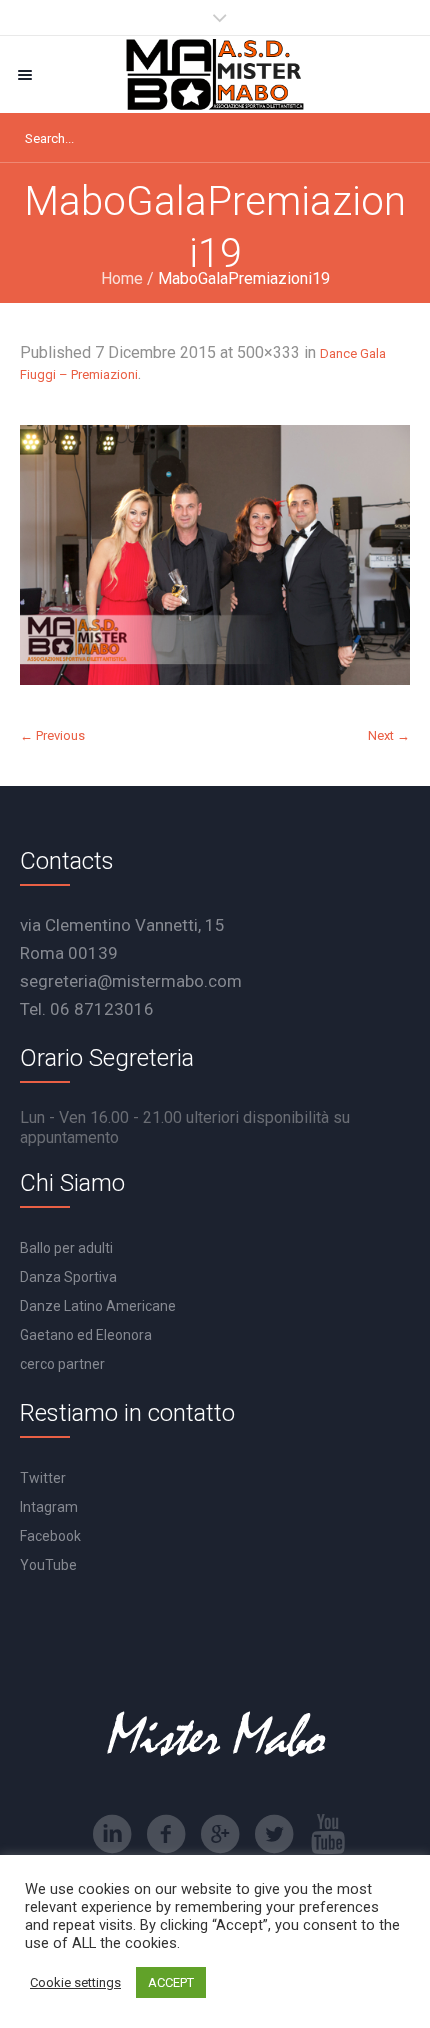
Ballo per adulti (66, 1248)
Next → (389, 735)
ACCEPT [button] (171, 1982)
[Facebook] (166, 1834)
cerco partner (62, 1364)
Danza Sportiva (68, 1277)
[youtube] (328, 1834)
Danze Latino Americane (98, 1306)
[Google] (220, 1834)
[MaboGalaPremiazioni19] (215, 555)
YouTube (48, 1565)
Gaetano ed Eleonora (86, 1335)
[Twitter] (274, 1834)
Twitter (43, 1478)
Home (122, 278)
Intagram (49, 1507)
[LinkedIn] (112, 1834)
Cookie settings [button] (75, 1982)
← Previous (52, 735)
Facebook (50, 1536)
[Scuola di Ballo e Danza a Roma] (215, 74)
